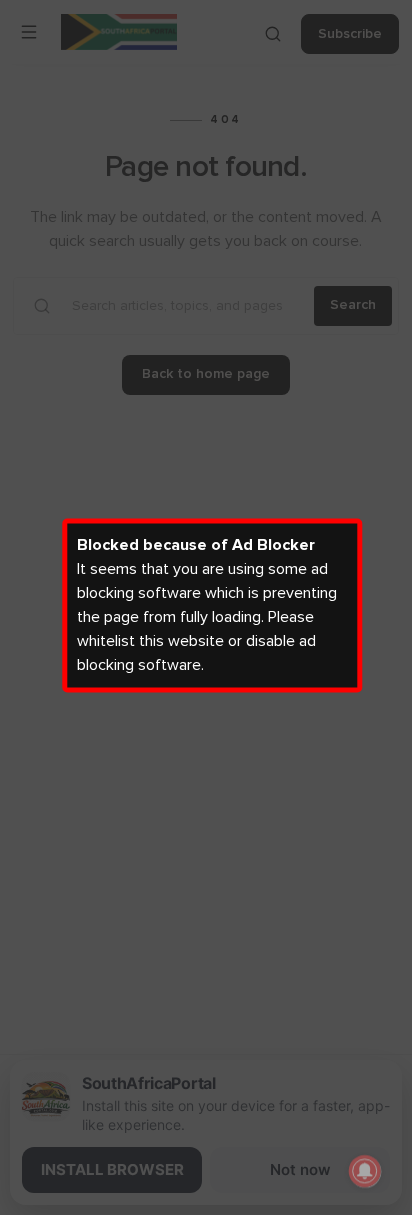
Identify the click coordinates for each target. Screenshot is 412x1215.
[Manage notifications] (365, 1171)
